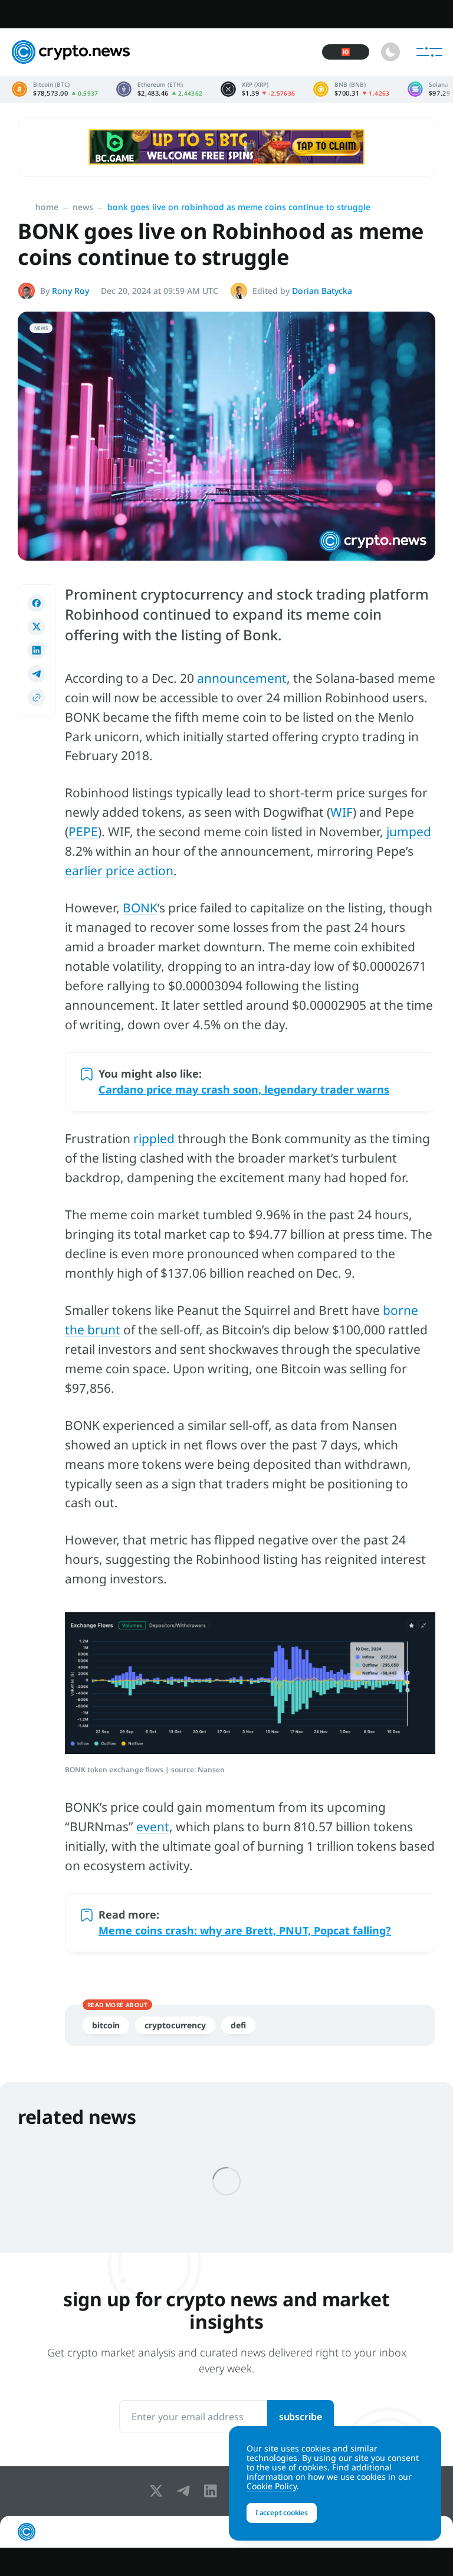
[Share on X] (37, 627)
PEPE (83, 832)
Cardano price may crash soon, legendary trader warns (244, 1089)
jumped (409, 832)
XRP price (258, 89)
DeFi (238, 2025)
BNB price (352, 89)
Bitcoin (106, 2025)
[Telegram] (186, 2491)
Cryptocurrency (175, 2025)
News (83, 207)
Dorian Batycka (322, 291)
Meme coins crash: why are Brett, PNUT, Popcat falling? (245, 1930)
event (153, 1827)
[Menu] (429, 52)
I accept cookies (282, 2513)
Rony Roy (70, 291)
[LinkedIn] (213, 2491)
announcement (242, 678)
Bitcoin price (55, 89)
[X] (159, 2491)
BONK (140, 908)
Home (47, 207)
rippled (154, 1138)
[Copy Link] (37, 698)
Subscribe (301, 2417)
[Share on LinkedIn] (37, 650)
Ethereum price (160, 89)
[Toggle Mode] (390, 52)
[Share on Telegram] (37, 674)
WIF (342, 812)
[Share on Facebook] (37, 603)
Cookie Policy (272, 2486)
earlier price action (119, 870)
